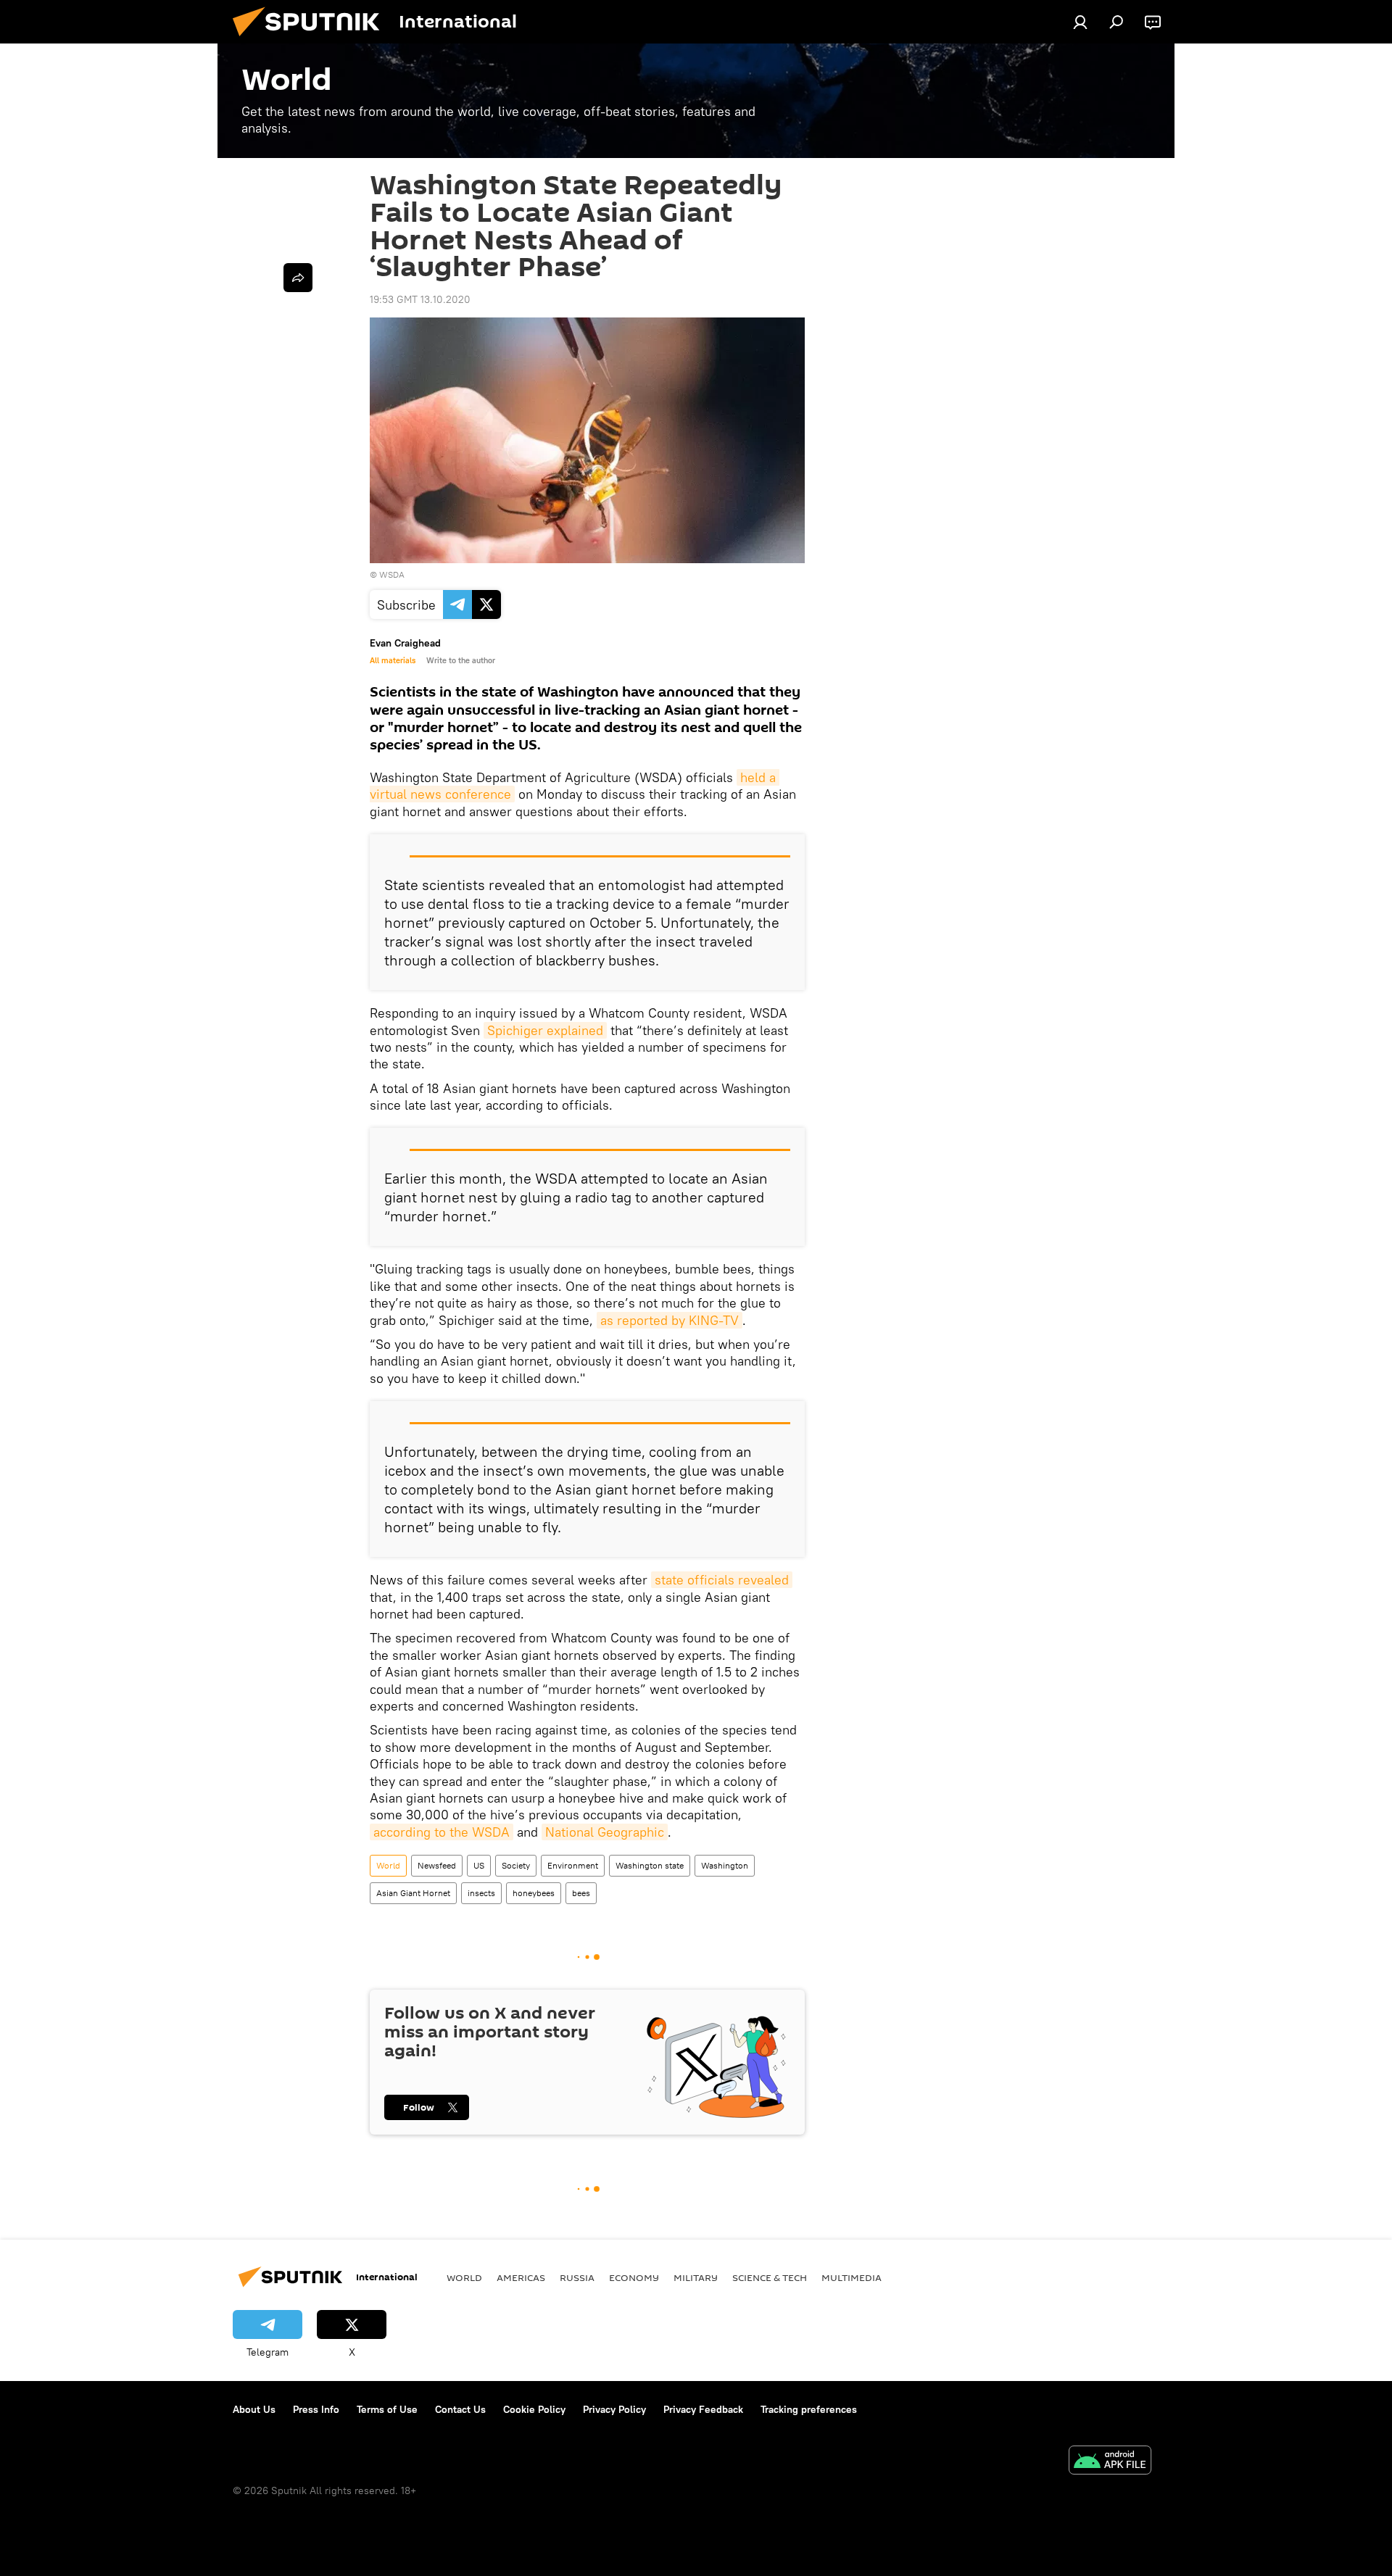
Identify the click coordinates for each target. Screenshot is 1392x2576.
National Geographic (605, 1832)
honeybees (534, 1893)
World (388, 1865)
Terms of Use (387, 2409)
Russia (577, 2277)
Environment (573, 1865)
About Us (254, 2409)
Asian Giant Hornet (413, 1893)
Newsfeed (437, 1865)
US (479, 1865)
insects (481, 1893)
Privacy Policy (614, 2409)
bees (581, 1893)
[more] (298, 278)
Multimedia (852, 2277)
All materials (393, 660)
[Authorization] (1080, 22)
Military (696, 2277)
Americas (521, 2277)
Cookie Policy (534, 2409)
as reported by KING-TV (670, 1320)
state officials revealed (722, 1580)
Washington (725, 1865)
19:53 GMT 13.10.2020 (420, 299)
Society (516, 1865)
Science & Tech (770, 2277)
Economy (634, 2277)
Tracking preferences (809, 2409)
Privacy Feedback (703, 2409)
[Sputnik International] (312, 40)
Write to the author (461, 660)
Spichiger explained (545, 1030)
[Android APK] (1110, 2462)
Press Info (316, 2409)
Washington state (650, 1865)
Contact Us (460, 2409)
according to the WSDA (442, 1832)
